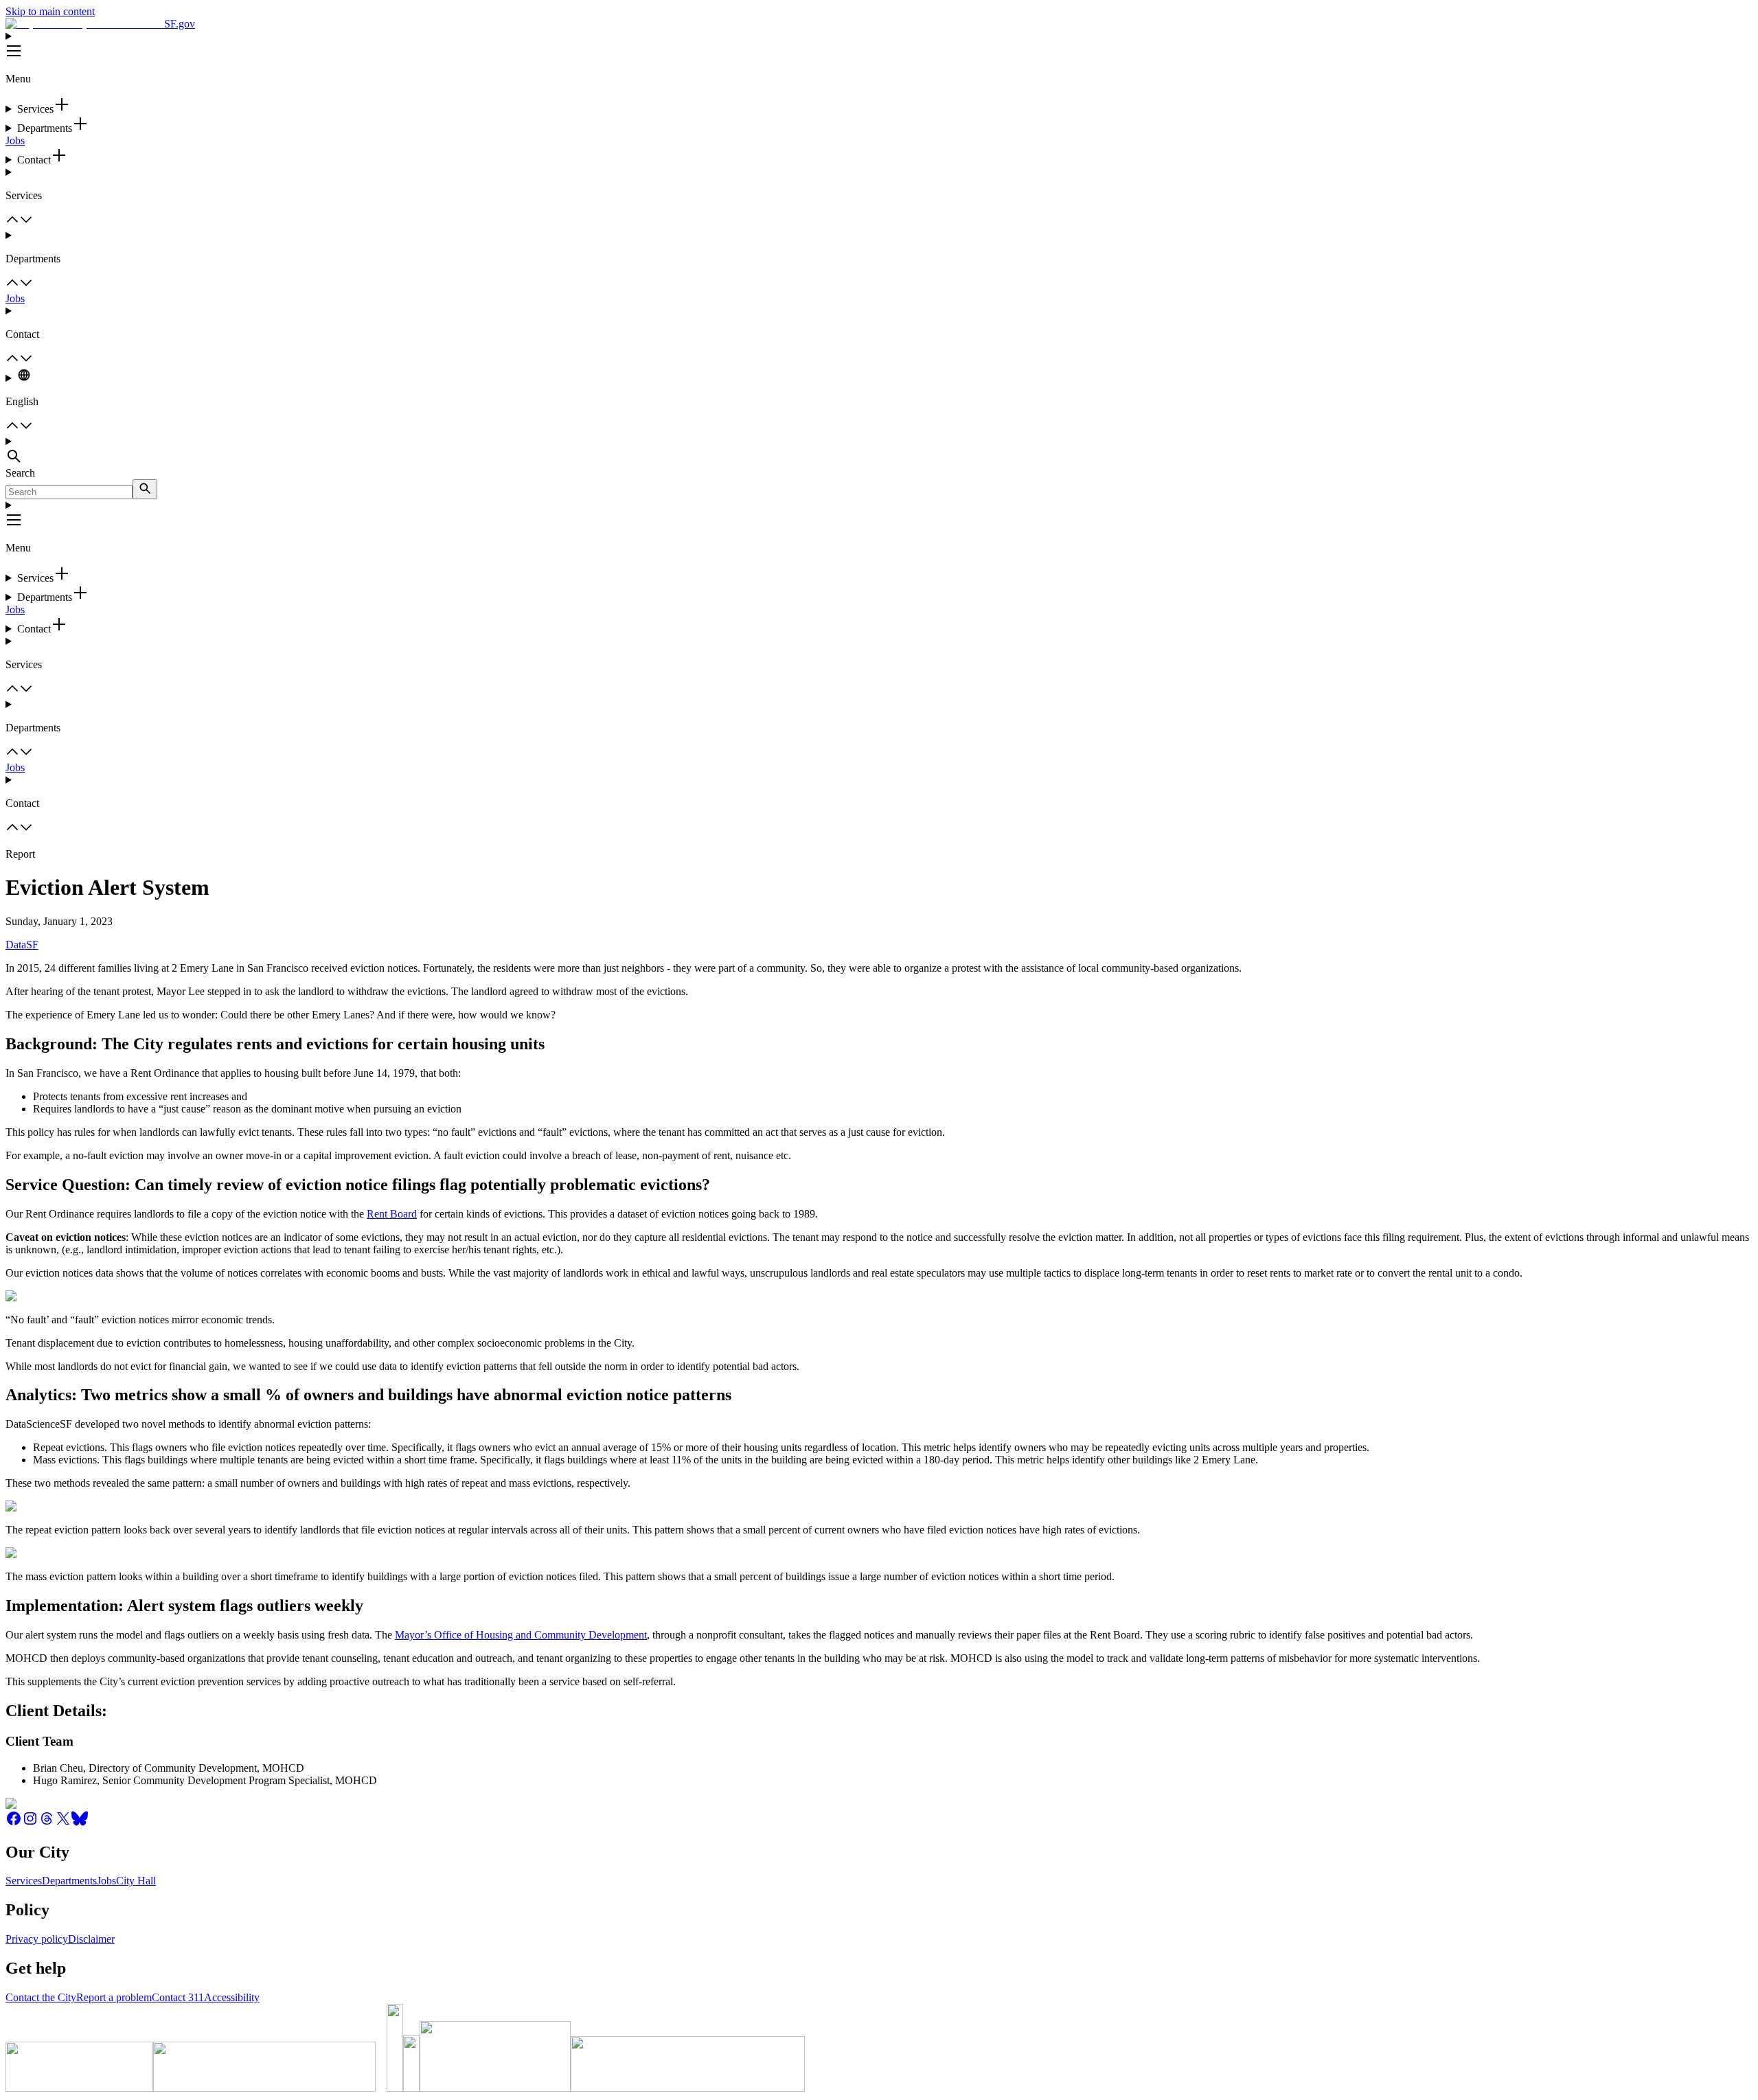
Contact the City (41, 1997)
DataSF (22, 945)
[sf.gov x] (63, 1823)
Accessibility (232, 1997)
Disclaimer (91, 1939)
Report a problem (114, 1997)
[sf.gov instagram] (30, 1823)
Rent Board (392, 1214)
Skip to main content (50, 11)
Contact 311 (178, 1997)
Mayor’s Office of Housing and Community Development (521, 1635)
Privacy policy (37, 1939)
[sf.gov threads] (47, 1823)
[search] (145, 489)
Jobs (15, 140)
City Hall (136, 1881)
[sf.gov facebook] (14, 1823)
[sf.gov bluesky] (80, 1823)
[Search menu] (879, 451)
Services (24, 1881)
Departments (69, 1881)
